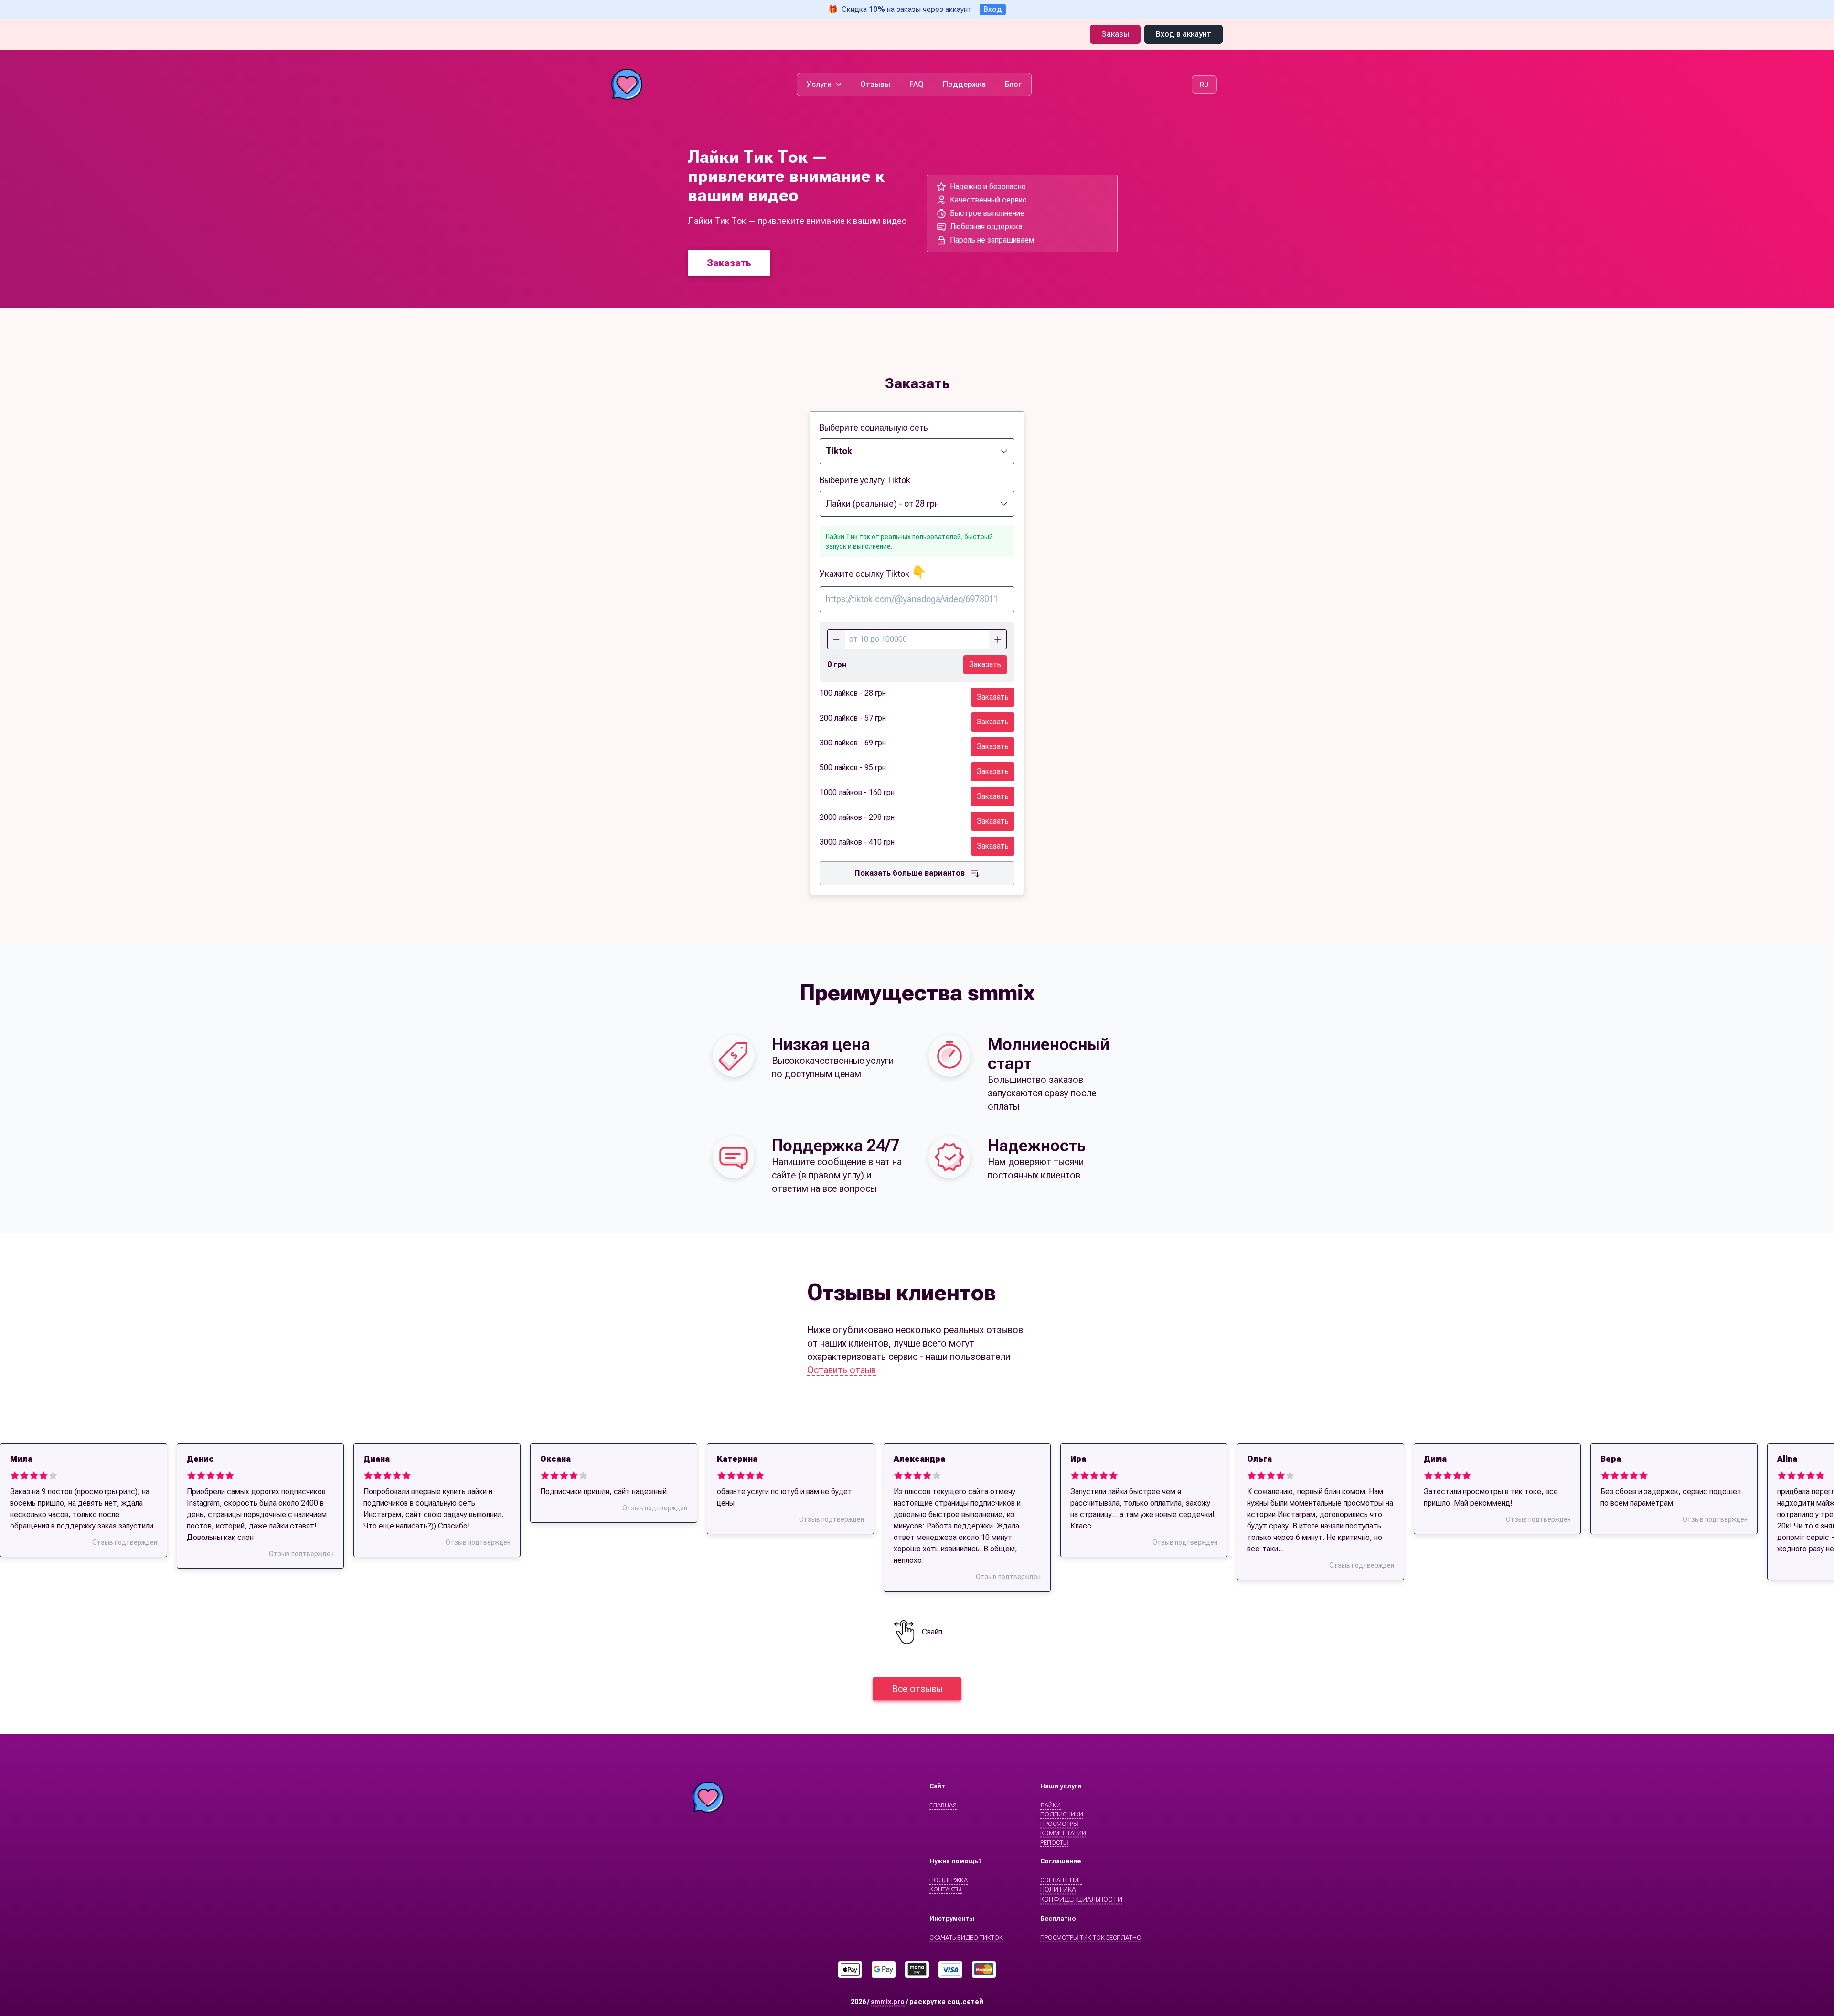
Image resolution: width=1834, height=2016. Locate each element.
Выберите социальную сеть (874, 428)
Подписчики (1062, 1814)
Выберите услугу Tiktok (865, 480)
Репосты (1054, 1842)
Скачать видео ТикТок (966, 1937)
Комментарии (1063, 1833)
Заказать (729, 263)
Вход (993, 9)
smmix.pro (888, 2002)
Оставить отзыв (842, 1370)
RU (1204, 85)
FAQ (917, 84)
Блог (1013, 84)
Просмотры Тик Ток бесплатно (1091, 1937)
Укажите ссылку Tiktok (873, 574)
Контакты (946, 1889)
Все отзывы (917, 1689)
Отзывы (875, 84)
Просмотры (1059, 1824)
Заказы (1115, 34)
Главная (943, 1805)
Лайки (1050, 1805)
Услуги (819, 84)
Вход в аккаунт (1184, 34)
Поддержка (964, 84)
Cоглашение (1061, 1880)
